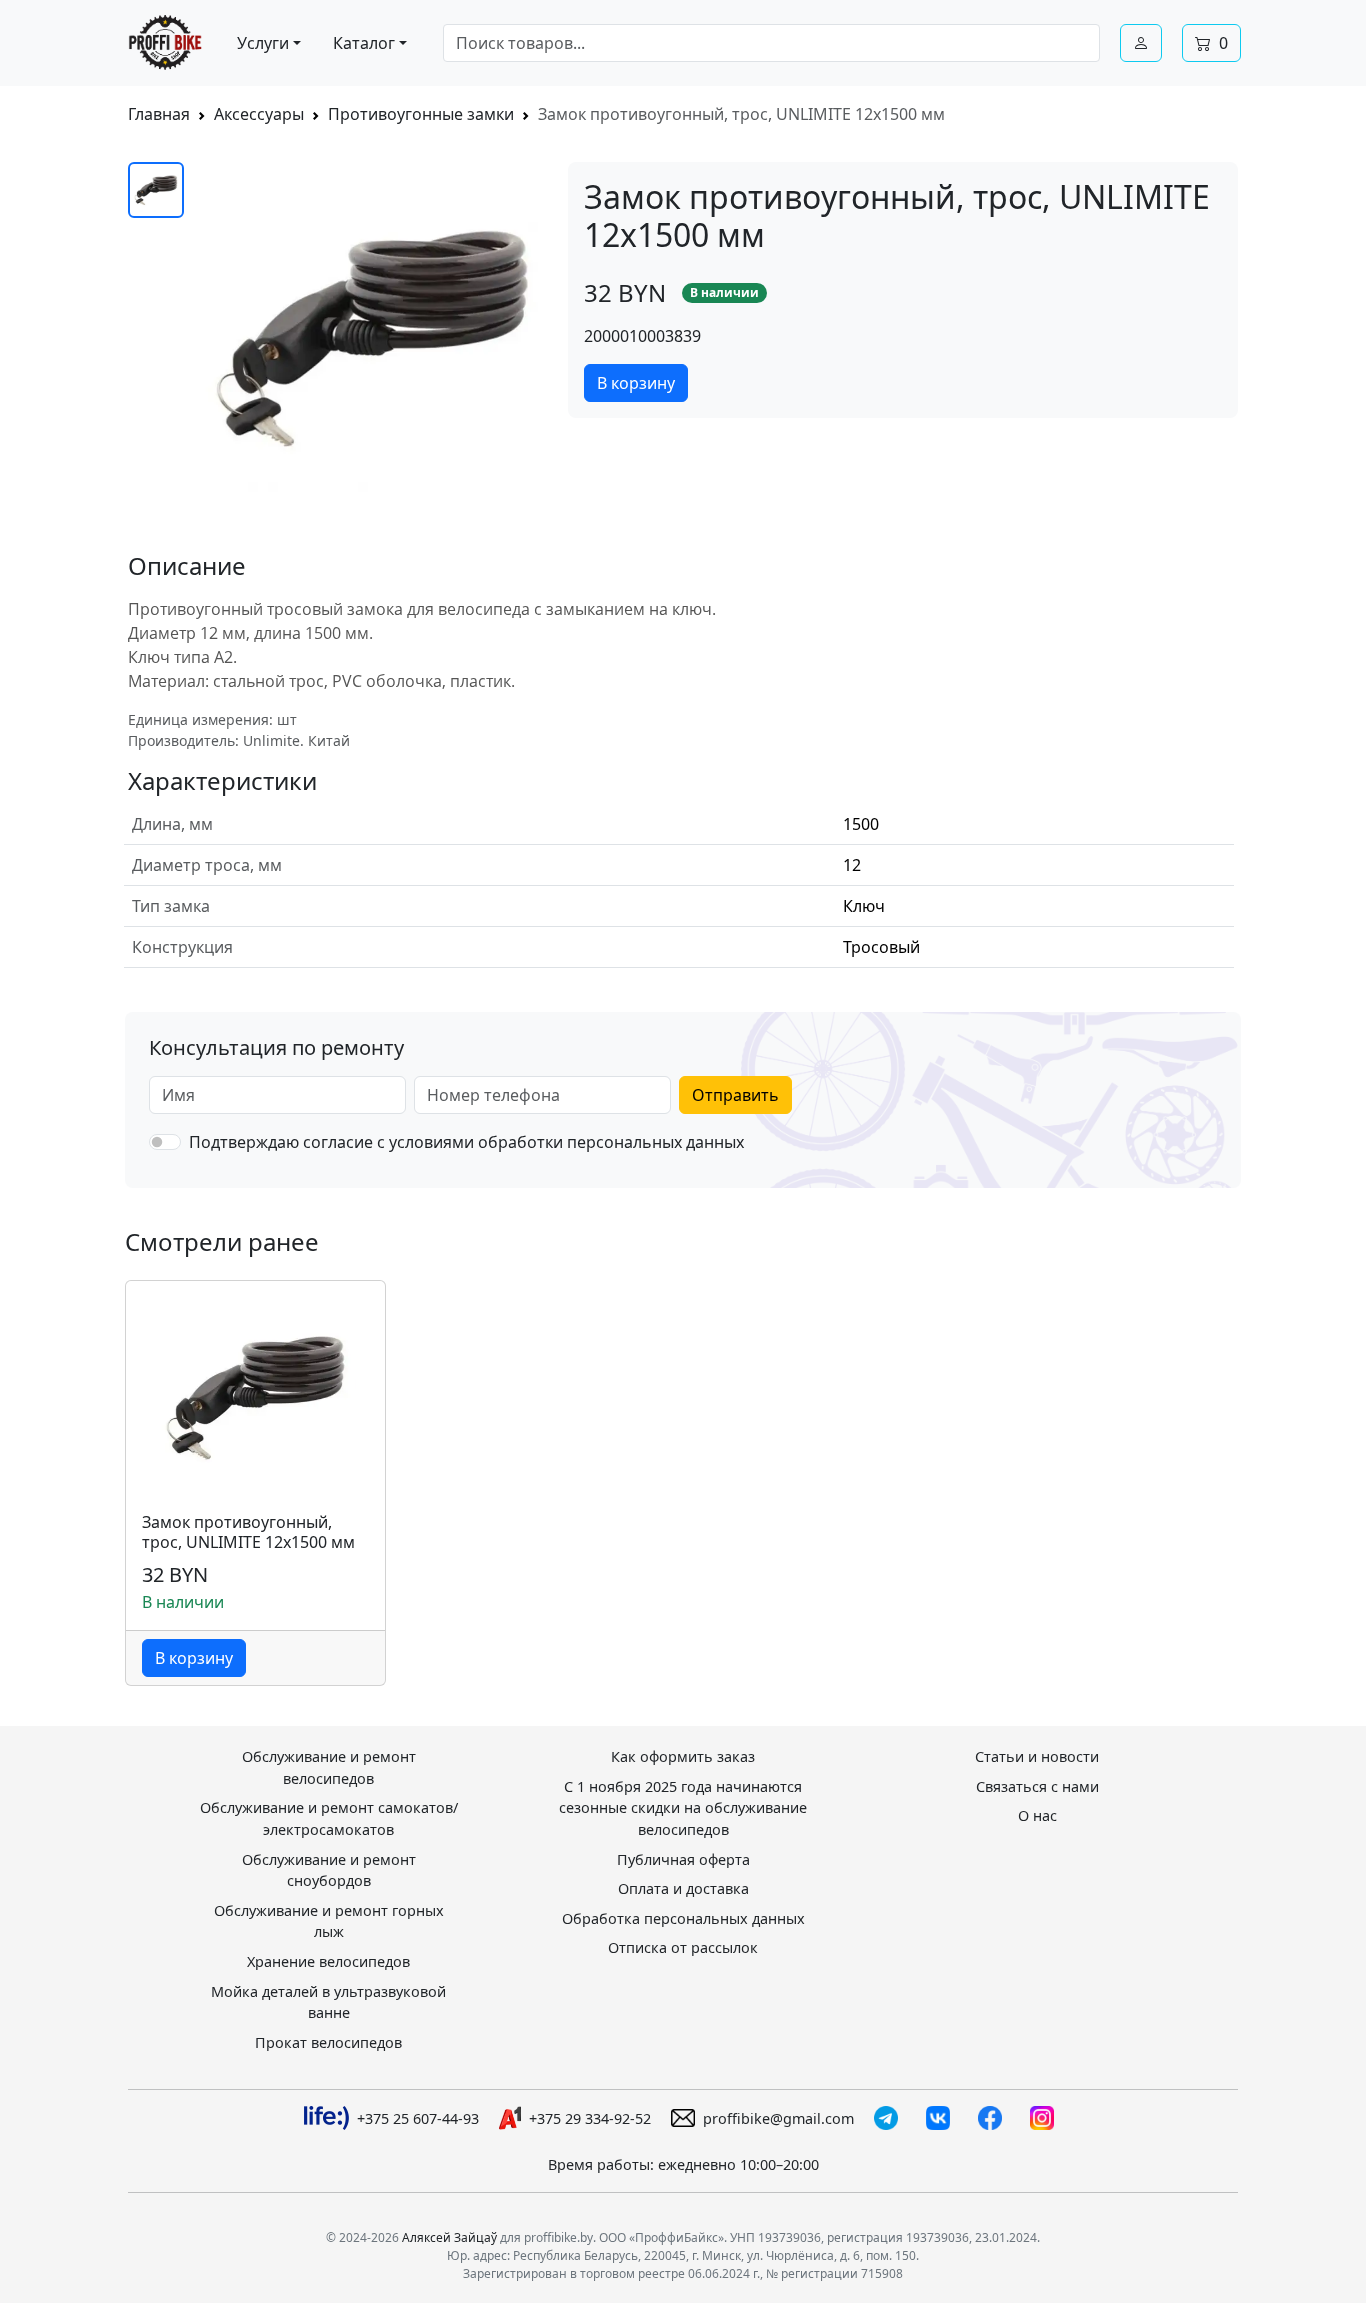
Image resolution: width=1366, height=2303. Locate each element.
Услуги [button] (263, 43)
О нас (1037, 1815)
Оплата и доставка (683, 1888)
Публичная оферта (683, 1859)
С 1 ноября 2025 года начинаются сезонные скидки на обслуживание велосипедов (683, 1808)
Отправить (735, 1095)
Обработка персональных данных (683, 1918)
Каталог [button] (364, 43)
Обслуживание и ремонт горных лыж (329, 1921)
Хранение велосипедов (328, 1961)
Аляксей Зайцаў (449, 2237)
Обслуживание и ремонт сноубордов (329, 1870)
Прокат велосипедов (328, 2042)
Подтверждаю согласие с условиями (466, 1142)
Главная (159, 114)
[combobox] (771, 43)
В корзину (636, 383)
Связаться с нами (1037, 1786)
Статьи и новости (1037, 1756)
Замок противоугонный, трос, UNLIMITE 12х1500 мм (248, 1532)
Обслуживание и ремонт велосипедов (329, 1767)
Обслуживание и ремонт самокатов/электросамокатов (329, 1818)
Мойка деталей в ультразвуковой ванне (328, 2002)
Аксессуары (259, 114)
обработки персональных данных (611, 1142)
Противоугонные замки (421, 114)
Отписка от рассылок (683, 1947)
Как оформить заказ (683, 1756)
